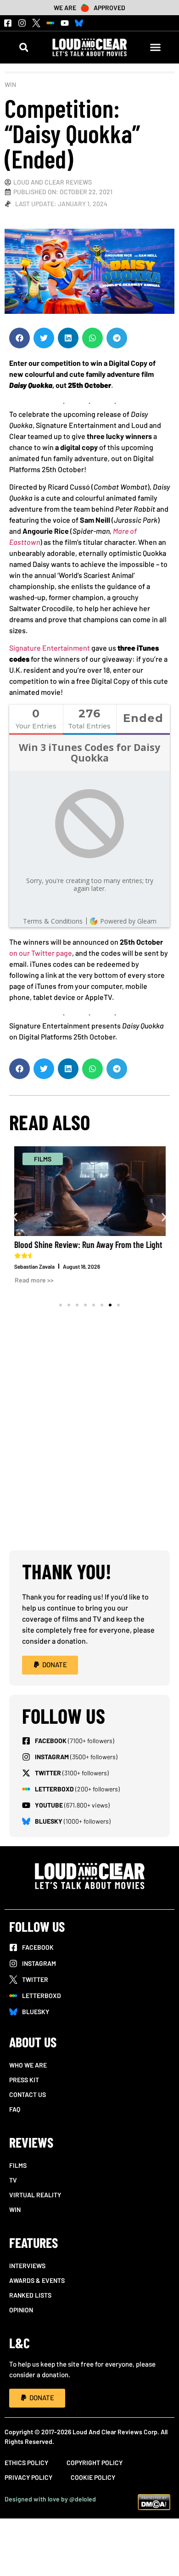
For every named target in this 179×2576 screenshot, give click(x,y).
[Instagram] (22, 23)
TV (13, 2180)
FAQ (15, 2109)
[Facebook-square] (8, 23)
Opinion (21, 2310)
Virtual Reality (35, 2195)
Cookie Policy (93, 2477)
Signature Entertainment (50, 648)
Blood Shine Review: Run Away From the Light (88, 1244)
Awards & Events (37, 2280)
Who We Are (28, 2065)
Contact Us (28, 2094)
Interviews (27, 2266)
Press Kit (24, 2080)
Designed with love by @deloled (50, 2499)
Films (18, 2165)
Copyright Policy (95, 2463)
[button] (24, 47)
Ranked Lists (30, 2295)
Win (10, 84)
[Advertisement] (89, 1451)
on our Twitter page (41, 953)
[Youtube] (65, 23)
